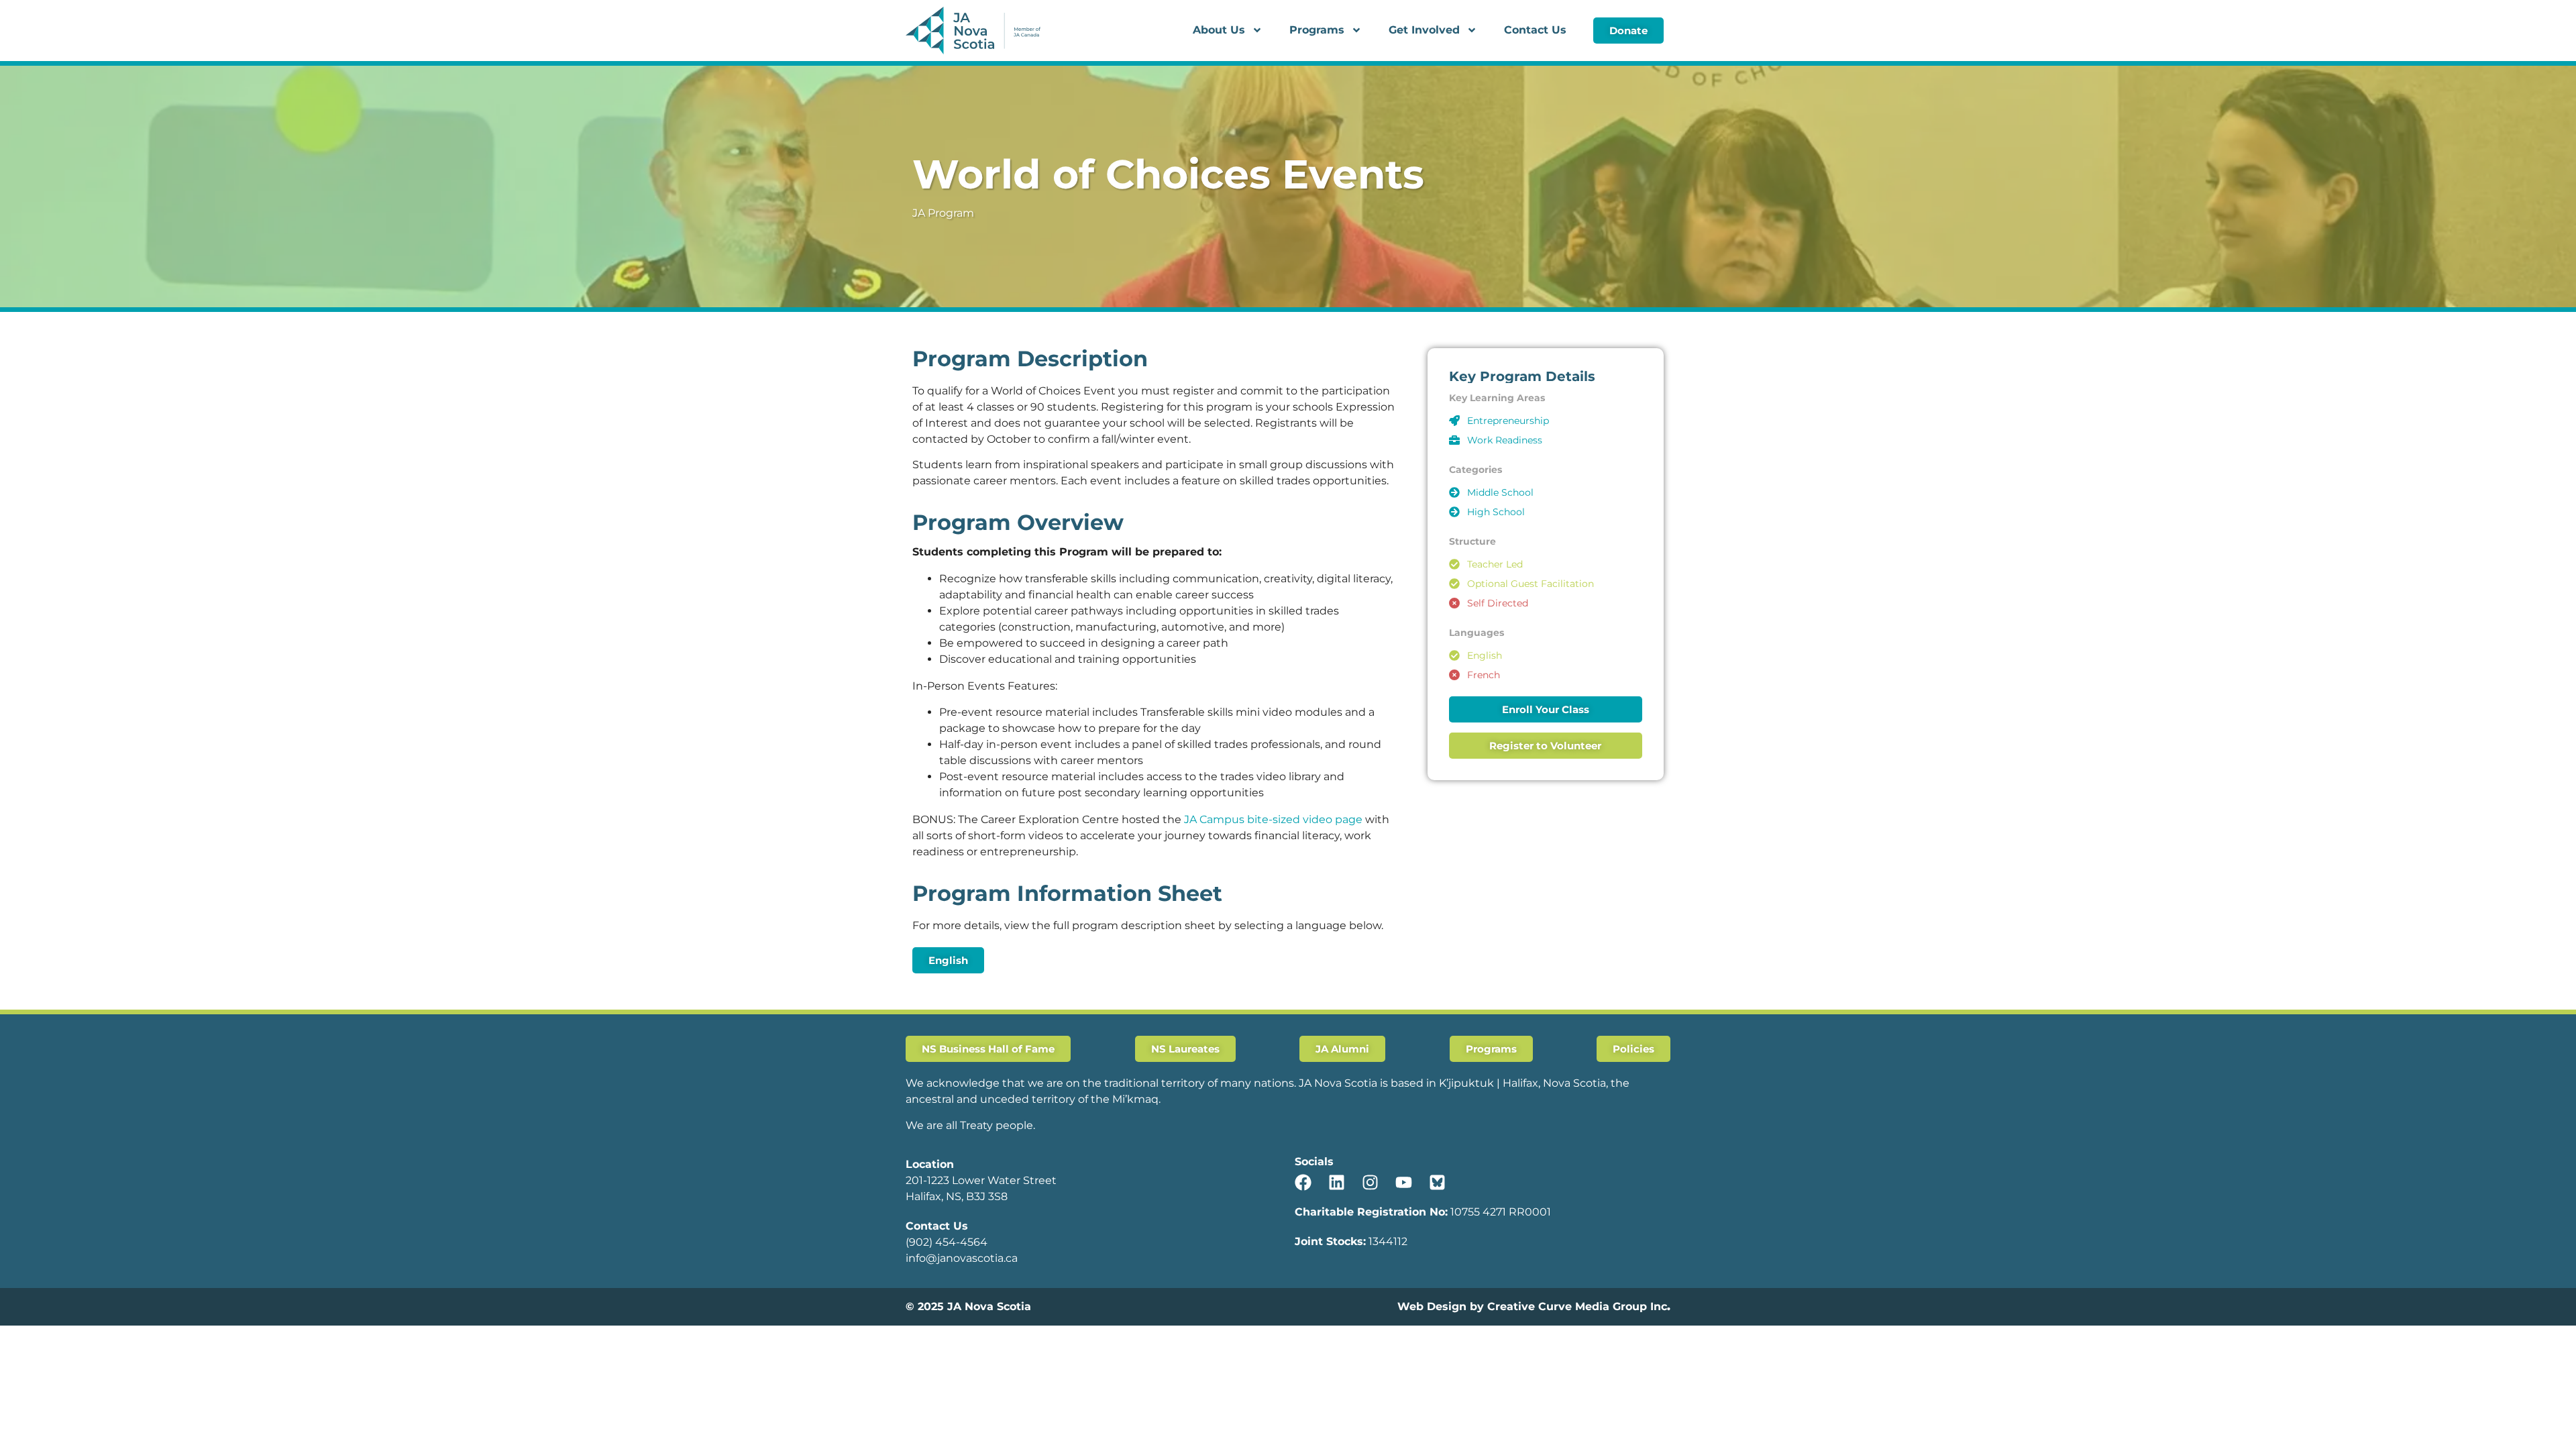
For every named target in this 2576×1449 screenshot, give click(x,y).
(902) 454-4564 (947, 1242)
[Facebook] (1303, 1182)
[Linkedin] (1337, 1182)
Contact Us (1535, 30)
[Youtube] (1404, 1182)
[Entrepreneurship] (1454, 421)
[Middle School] (1454, 492)
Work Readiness (1505, 440)
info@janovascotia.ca (962, 1258)
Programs (1317, 30)
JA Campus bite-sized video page (1273, 819)
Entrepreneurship (1508, 421)
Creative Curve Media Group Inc (1577, 1306)
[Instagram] (1370, 1182)
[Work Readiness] (1454, 440)
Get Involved (1424, 30)
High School (1496, 512)
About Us (1219, 30)
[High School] (1454, 512)
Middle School (1500, 492)
